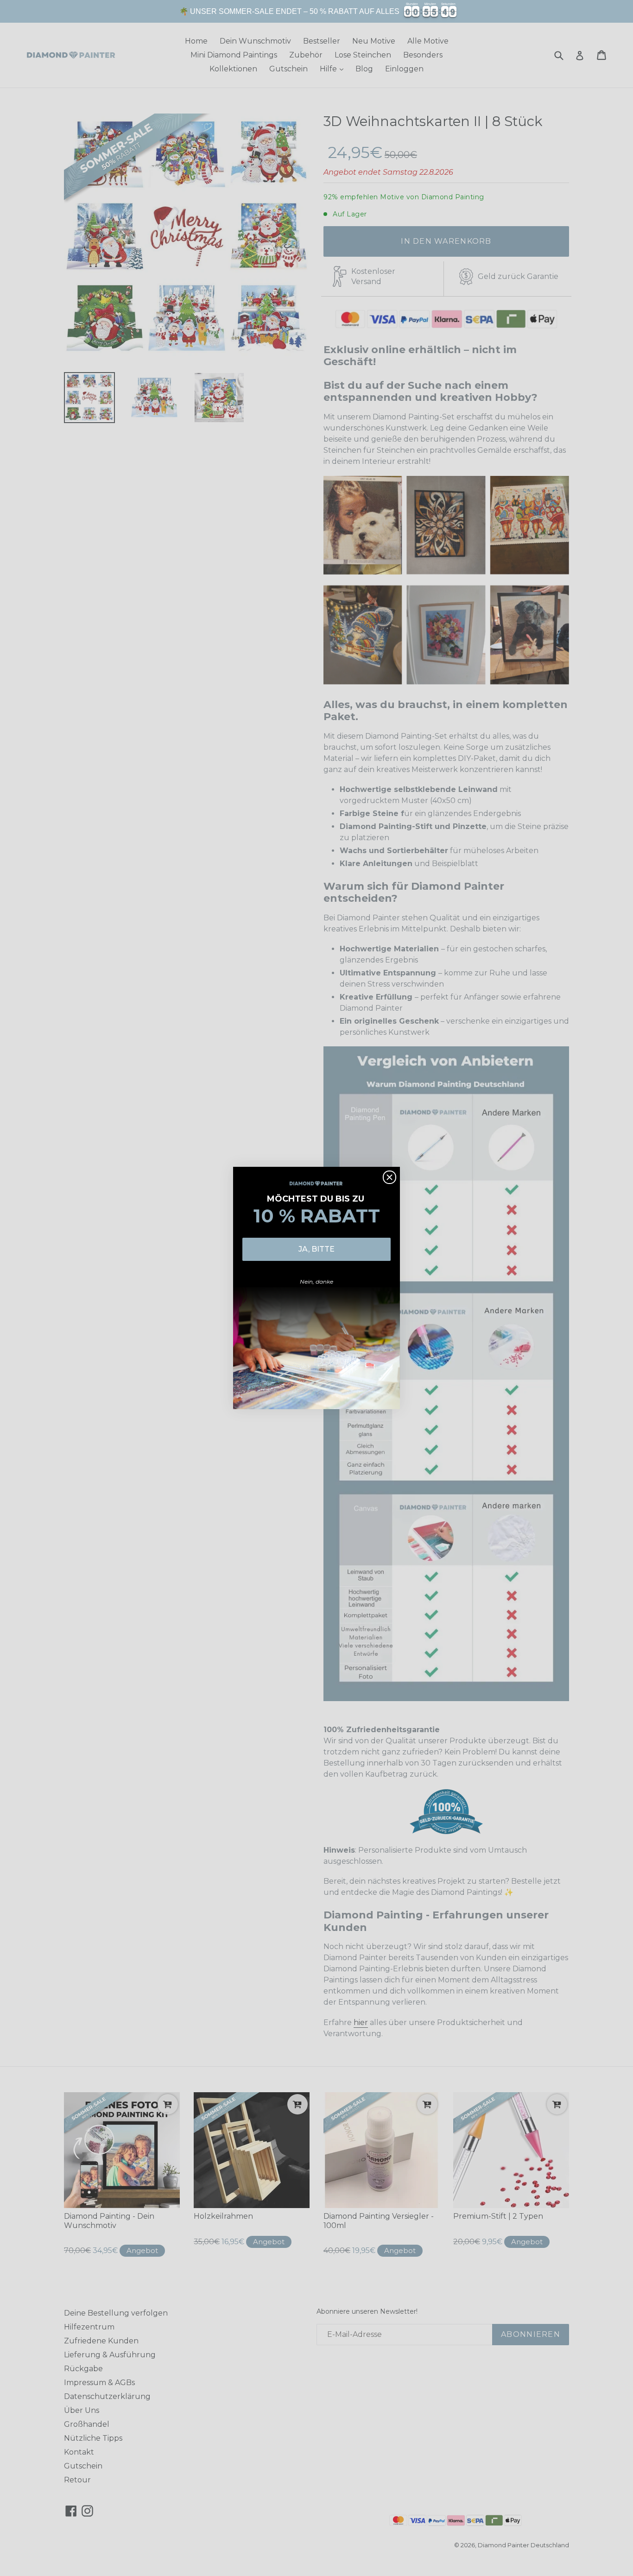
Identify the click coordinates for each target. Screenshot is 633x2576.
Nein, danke (316, 1282)
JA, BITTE (316, 1249)
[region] (316, 11)
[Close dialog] (389, 1177)
